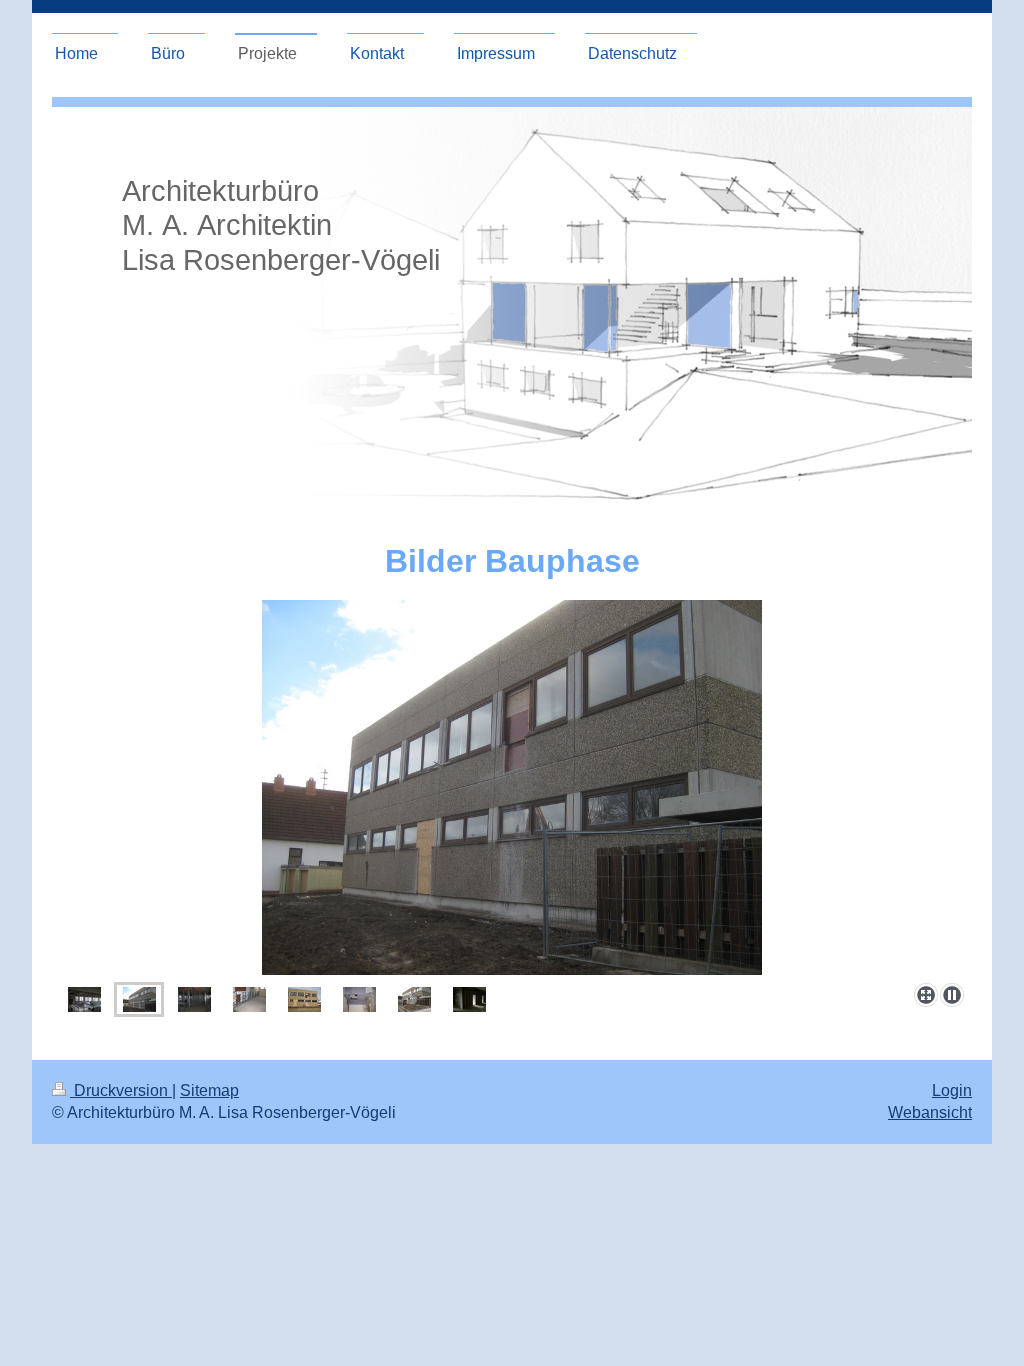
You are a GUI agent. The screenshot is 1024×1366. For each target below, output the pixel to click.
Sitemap (209, 1090)
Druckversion (121, 1090)
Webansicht (930, 1112)
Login (952, 1090)
